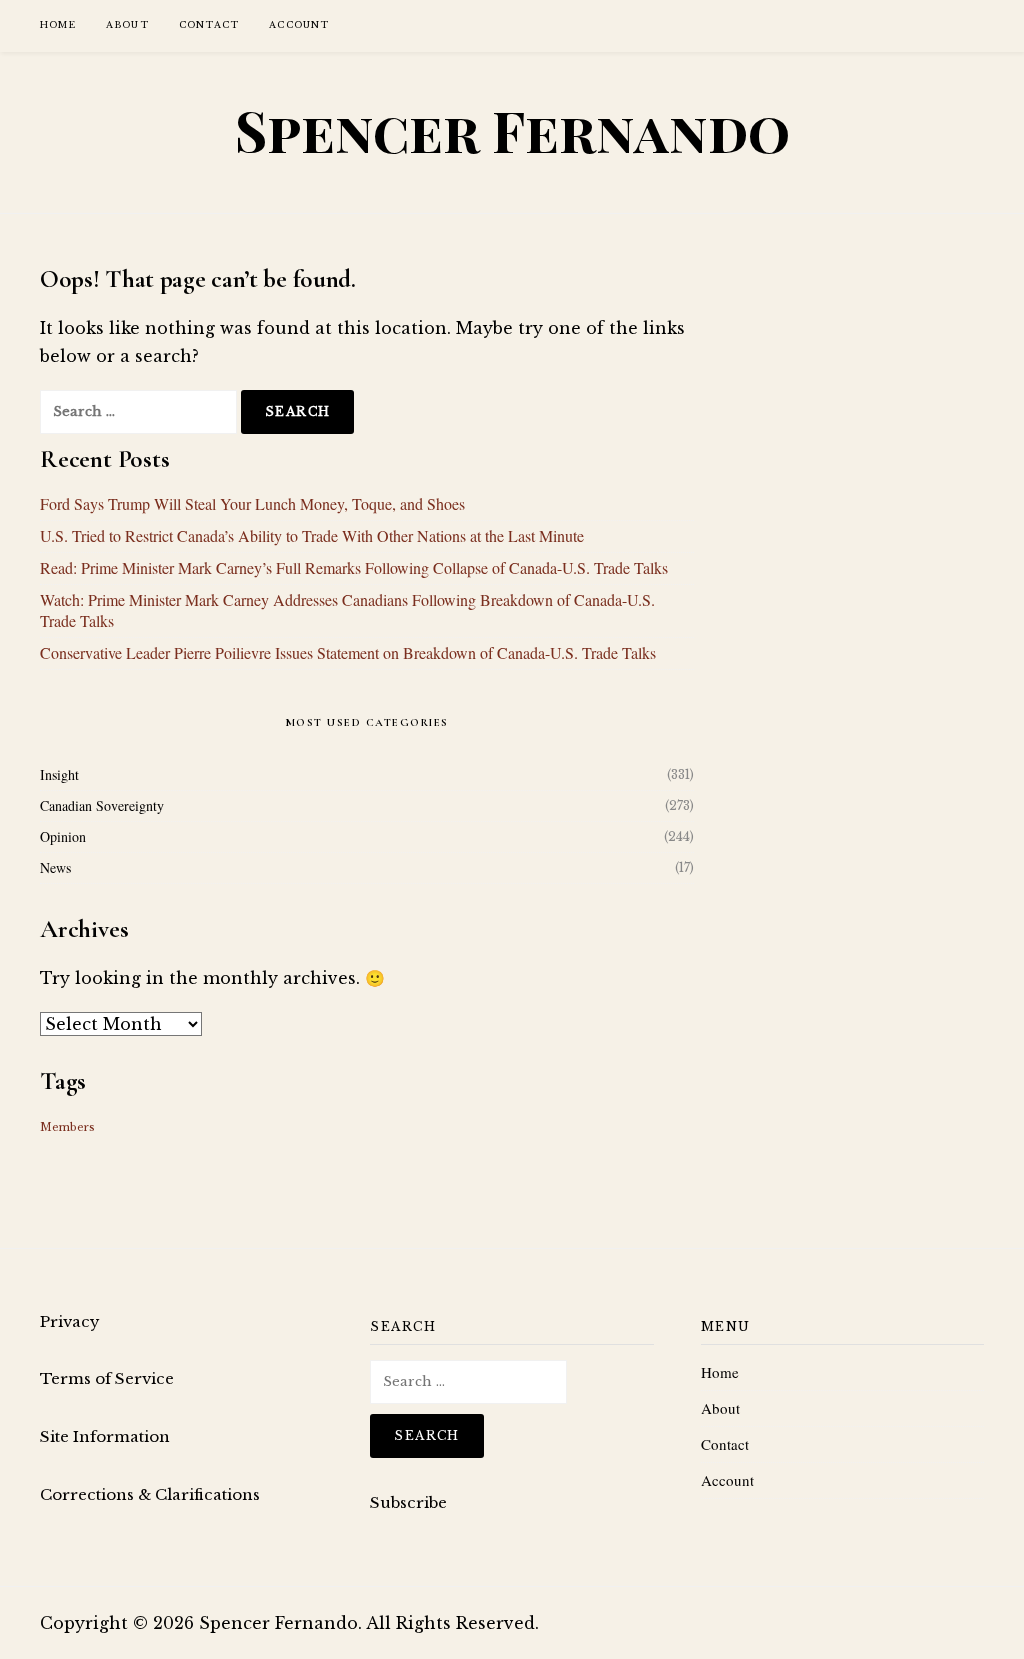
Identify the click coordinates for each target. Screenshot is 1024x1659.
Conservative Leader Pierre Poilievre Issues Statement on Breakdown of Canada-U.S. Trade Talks (348, 652)
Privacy (70, 1321)
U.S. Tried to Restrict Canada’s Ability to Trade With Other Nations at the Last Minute (312, 535)
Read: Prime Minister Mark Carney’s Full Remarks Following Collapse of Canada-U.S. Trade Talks (354, 567)
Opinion (63, 836)
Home (58, 24)
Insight (59, 774)
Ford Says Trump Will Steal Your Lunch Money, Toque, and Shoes (252, 503)
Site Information (105, 1436)
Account (299, 24)
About (127, 24)
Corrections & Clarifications (150, 1494)
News (55, 867)
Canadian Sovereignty (102, 805)
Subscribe (408, 1502)
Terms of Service (107, 1378)
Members (67, 1127)
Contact (209, 24)
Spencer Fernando (512, 130)
